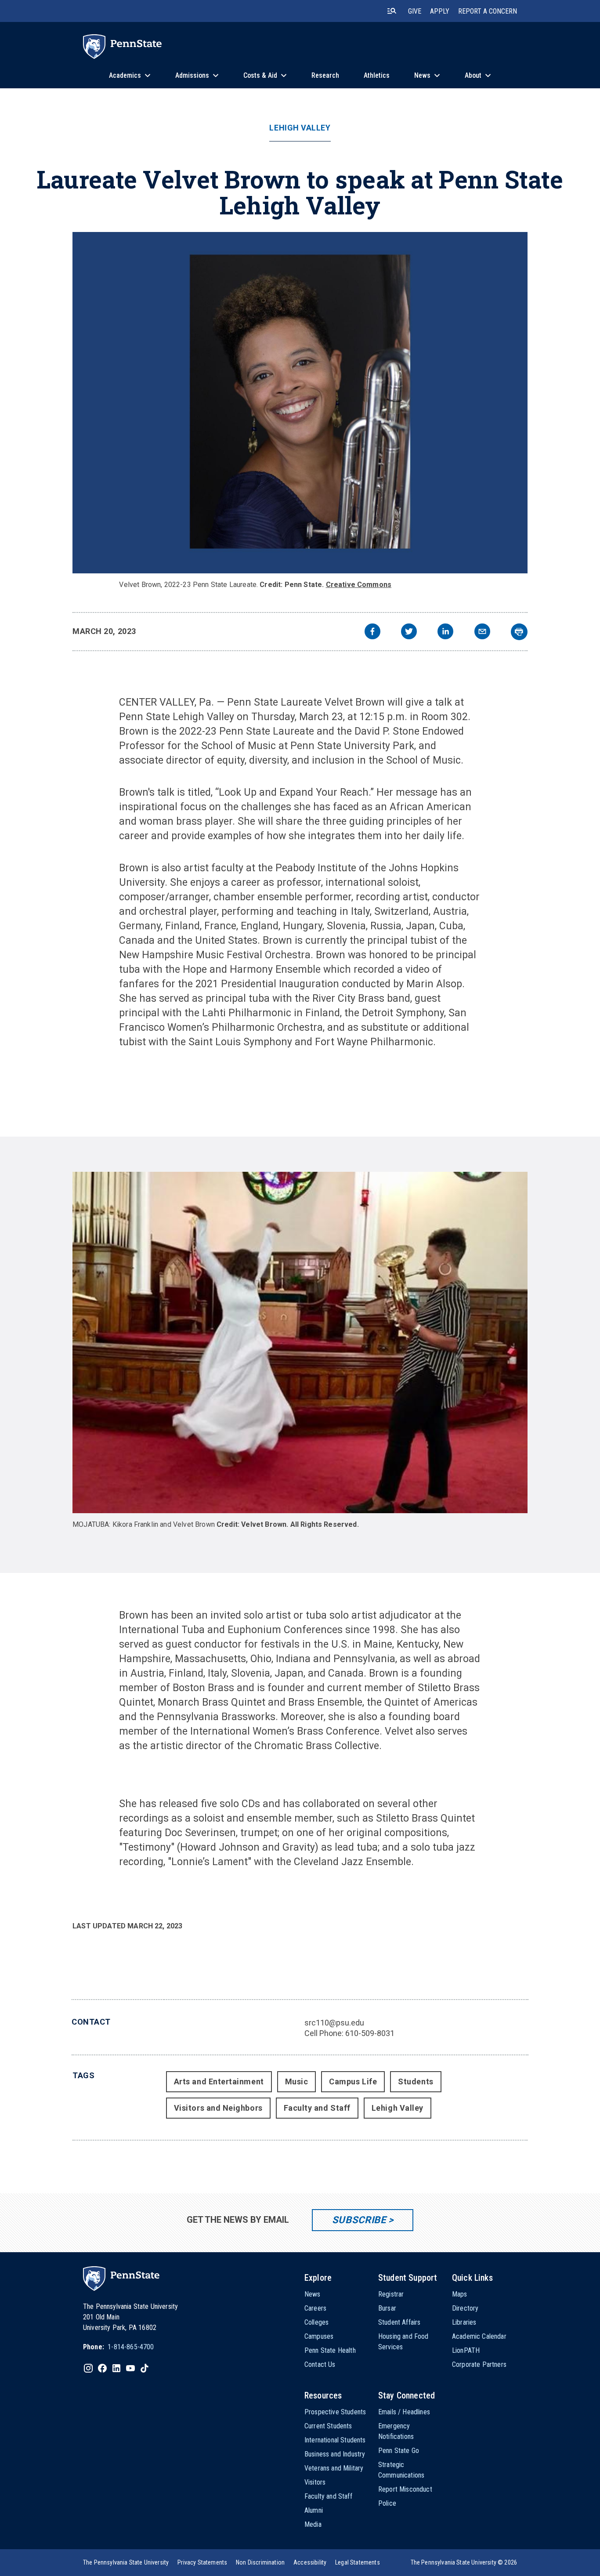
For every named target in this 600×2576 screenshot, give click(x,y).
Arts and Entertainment (219, 2081)
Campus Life (353, 2081)
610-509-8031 (370, 2033)
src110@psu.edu (334, 2023)
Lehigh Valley (300, 128)
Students (416, 2081)
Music (297, 2081)
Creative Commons (359, 585)
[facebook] (372, 632)
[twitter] (409, 632)
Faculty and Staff (317, 2108)
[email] (482, 632)
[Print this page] (519, 632)
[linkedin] (445, 632)
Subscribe (359, 2220)
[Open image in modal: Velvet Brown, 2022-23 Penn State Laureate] (300, 403)
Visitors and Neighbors (218, 2108)
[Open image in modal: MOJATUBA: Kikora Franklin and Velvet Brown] (300, 1342)
